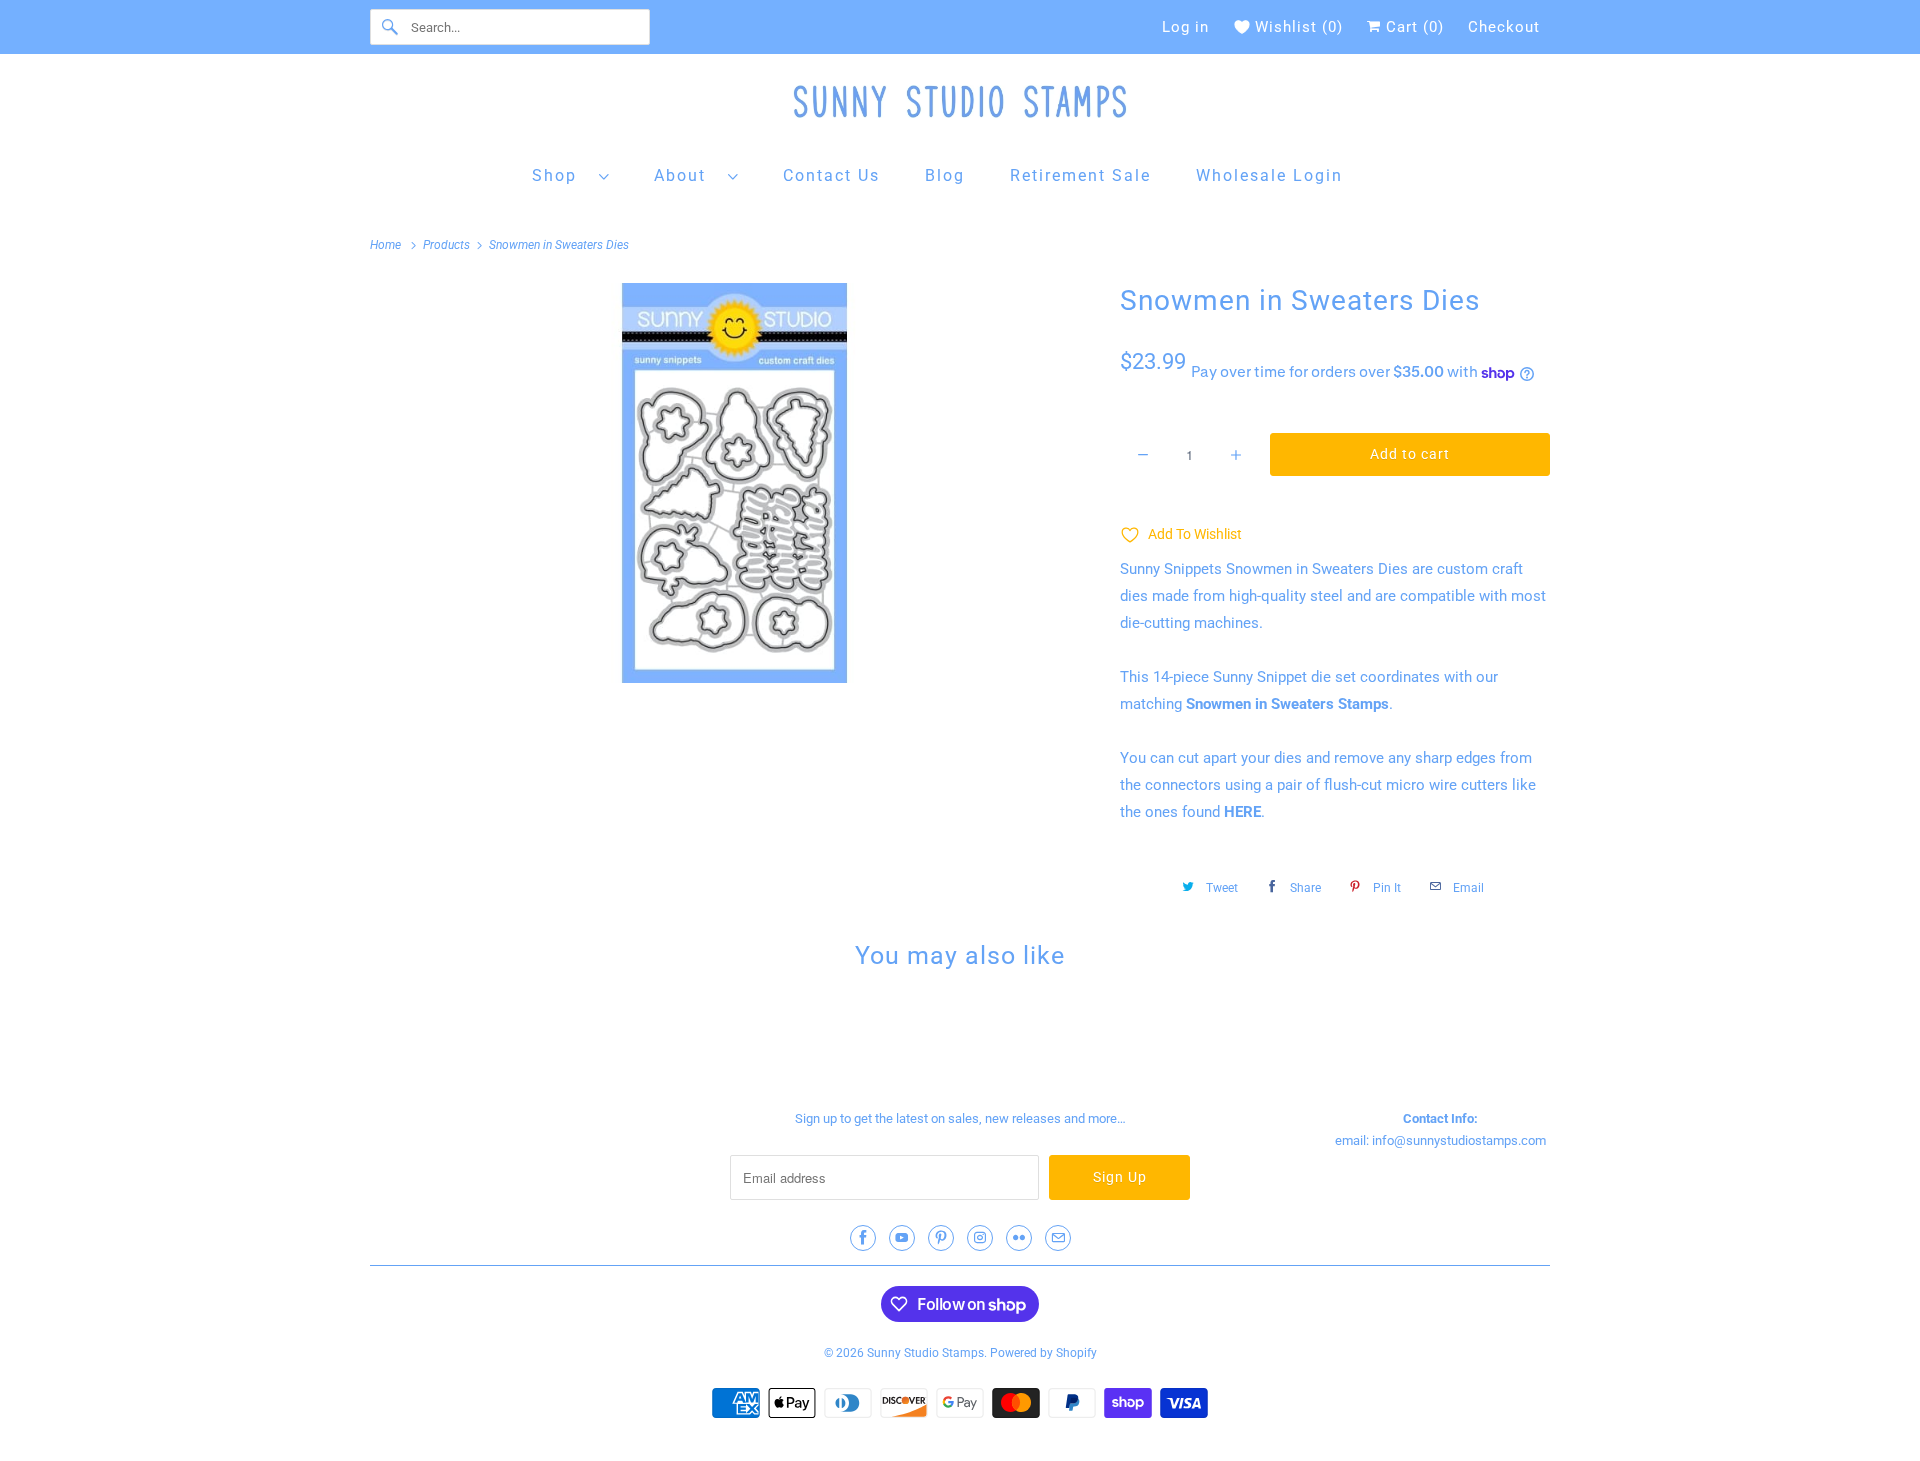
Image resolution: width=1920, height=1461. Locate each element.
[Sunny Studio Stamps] (960, 106)
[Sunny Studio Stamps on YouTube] (902, 1238)
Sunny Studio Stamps (925, 1353)
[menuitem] (571, 174)
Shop (560, 175)
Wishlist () (1299, 27)
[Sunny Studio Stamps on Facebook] (863, 1238)
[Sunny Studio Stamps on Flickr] (1019, 1238)
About (686, 175)
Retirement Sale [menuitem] (1080, 175)
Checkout (1504, 27)
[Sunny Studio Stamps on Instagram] (980, 1238)
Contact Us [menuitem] (831, 175)
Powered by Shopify (1043, 1353)
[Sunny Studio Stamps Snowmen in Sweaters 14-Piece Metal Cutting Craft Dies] (735, 483)
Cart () (1412, 27)
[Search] (390, 27)
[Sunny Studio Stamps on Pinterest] (941, 1238)
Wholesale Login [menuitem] (1269, 175)
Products (448, 245)
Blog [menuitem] (945, 175)
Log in (1185, 27)
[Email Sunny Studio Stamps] (1058, 1238)
